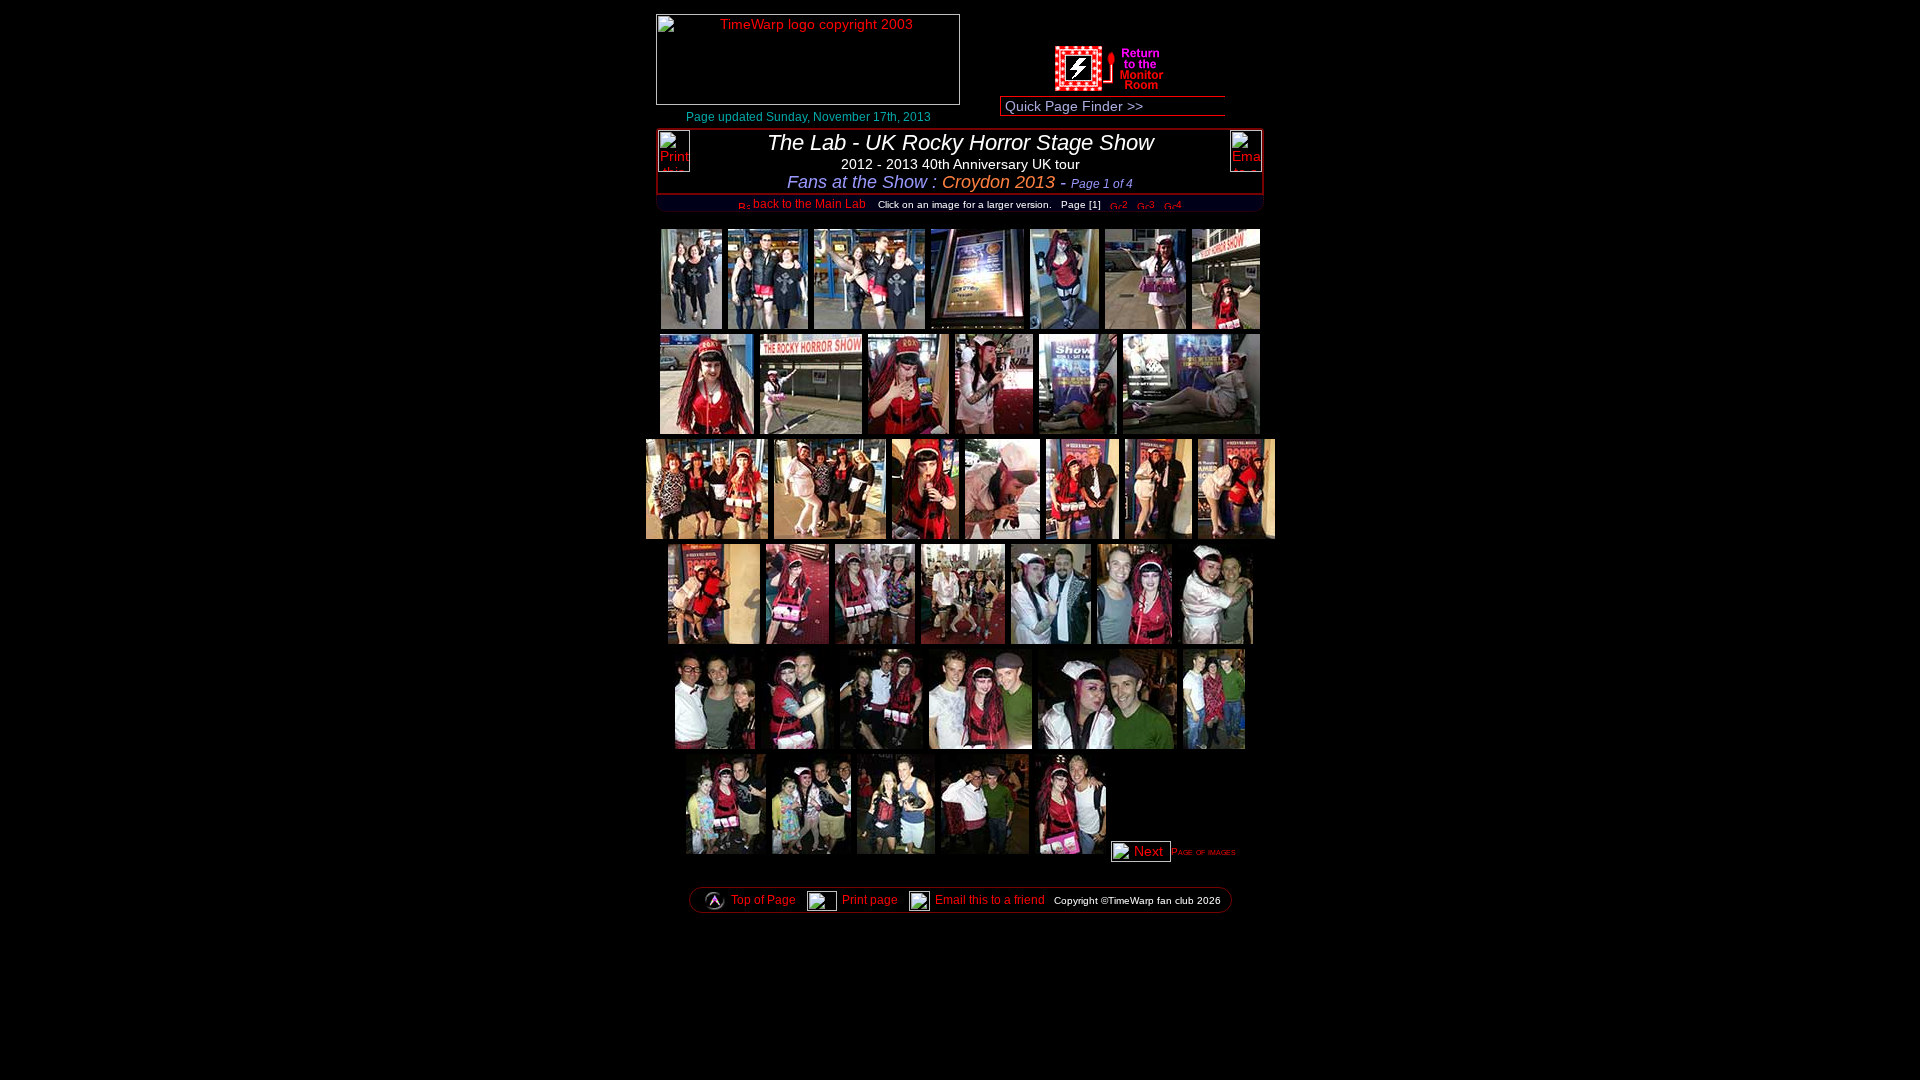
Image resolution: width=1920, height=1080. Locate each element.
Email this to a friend (990, 900)
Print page (870, 900)
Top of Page (763, 900)
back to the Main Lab (808, 204)
